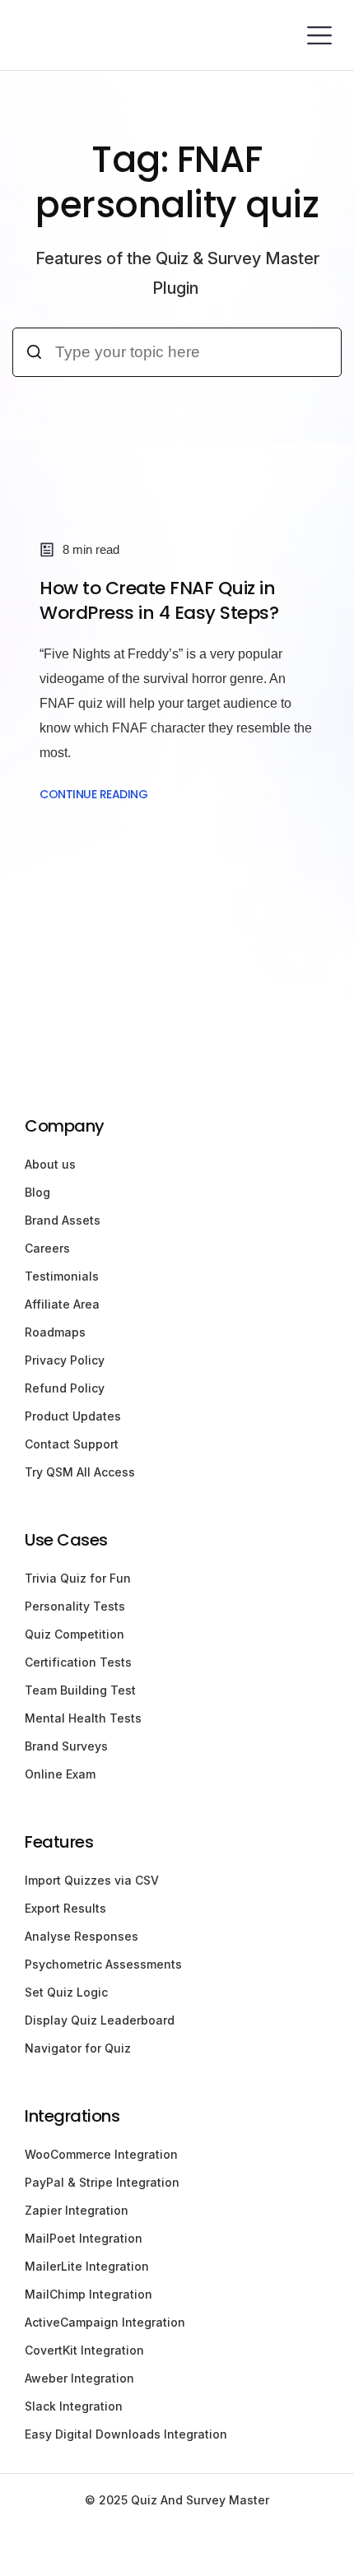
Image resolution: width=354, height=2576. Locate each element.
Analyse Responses (82, 1936)
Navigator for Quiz (78, 2048)
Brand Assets (63, 1220)
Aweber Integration (79, 2378)
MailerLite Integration (87, 2266)
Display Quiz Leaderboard (100, 2020)
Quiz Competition (75, 1634)
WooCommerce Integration (101, 2154)
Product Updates (73, 1416)
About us (50, 1164)
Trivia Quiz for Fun (78, 1578)
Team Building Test (80, 1690)
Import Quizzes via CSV (92, 1880)
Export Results (65, 1908)
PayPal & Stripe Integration (102, 2182)
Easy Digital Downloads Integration (126, 2434)
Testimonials (62, 1276)
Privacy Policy (65, 1360)
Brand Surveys (66, 1746)
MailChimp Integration (88, 2294)
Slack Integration (74, 2406)
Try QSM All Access (80, 1472)
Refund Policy (65, 1388)
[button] (319, 35)
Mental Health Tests (83, 1718)
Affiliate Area (62, 1304)
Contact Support (72, 1444)
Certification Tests (78, 1662)
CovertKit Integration (84, 2350)
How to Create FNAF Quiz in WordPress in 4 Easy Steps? (159, 600)
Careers (47, 1248)
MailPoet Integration (84, 2238)
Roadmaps (55, 1332)
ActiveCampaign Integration (105, 2322)
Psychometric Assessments (103, 1964)
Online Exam (60, 1774)
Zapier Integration (77, 2210)
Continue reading (93, 794)
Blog (37, 1192)
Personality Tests (75, 1606)
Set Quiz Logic (66, 1992)
